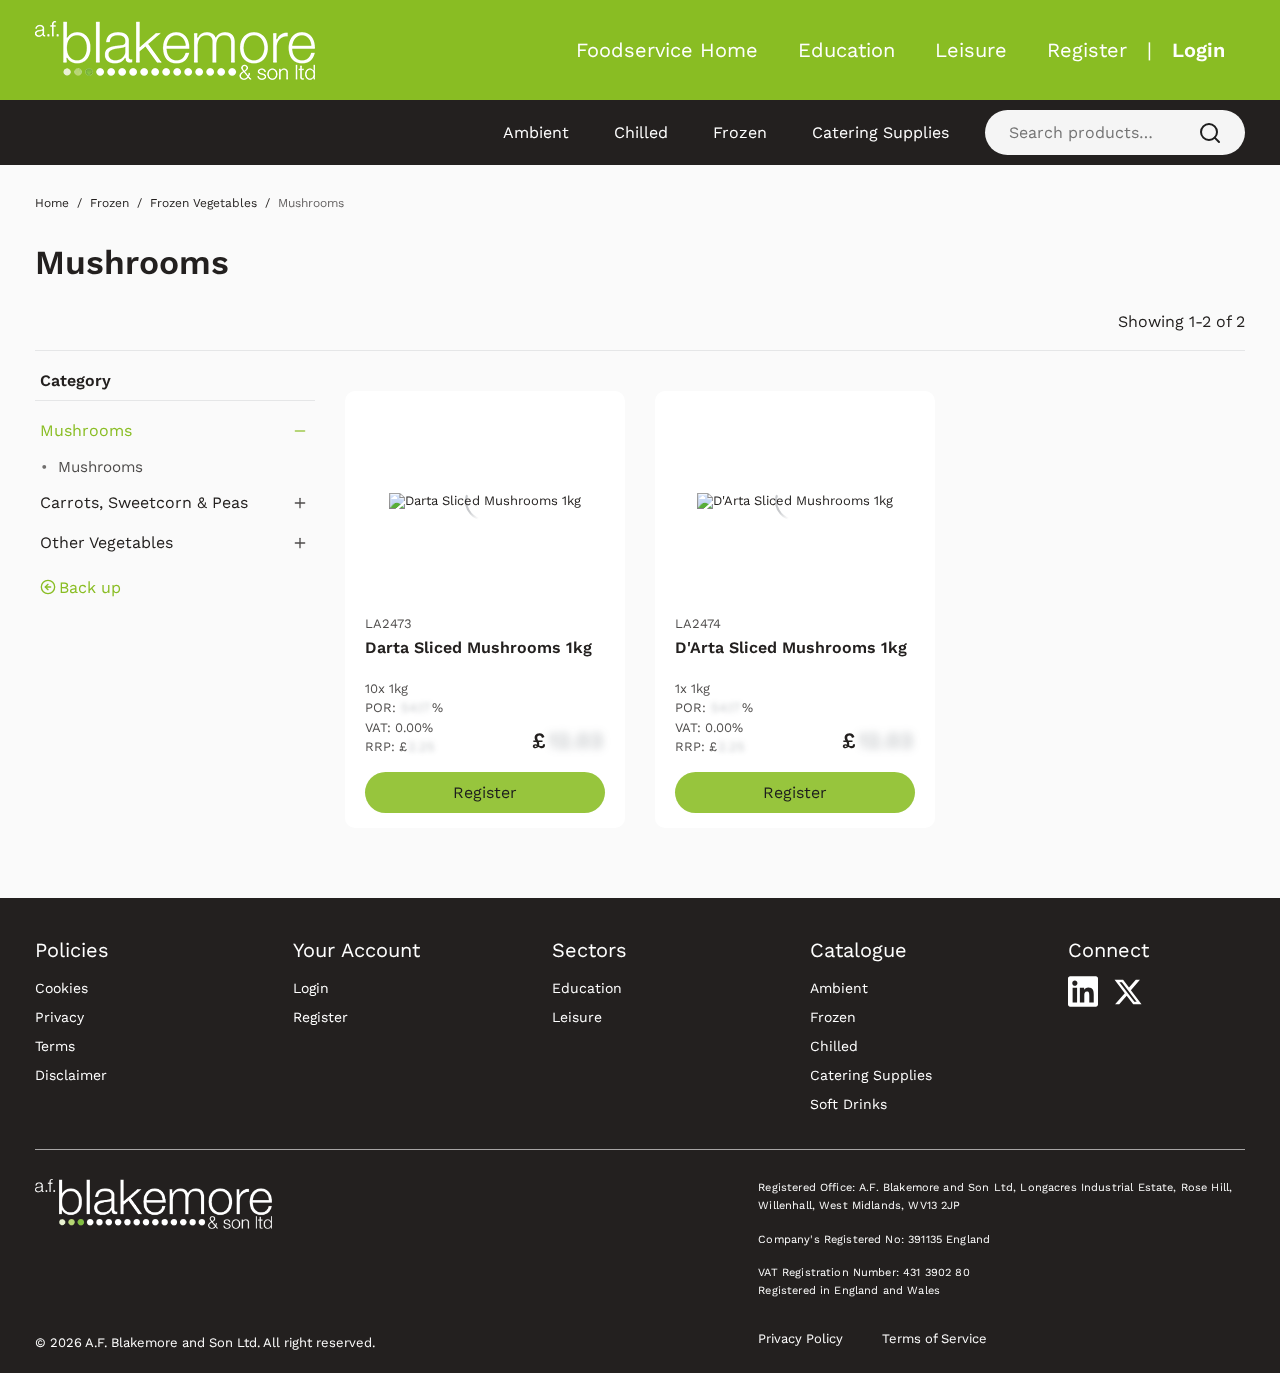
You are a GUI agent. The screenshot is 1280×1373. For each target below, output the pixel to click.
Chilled (641, 132)
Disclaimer (71, 1075)
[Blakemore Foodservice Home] (175, 50)
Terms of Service (934, 1338)
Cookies (61, 988)
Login (1198, 50)
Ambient (536, 132)
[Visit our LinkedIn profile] (1083, 991)
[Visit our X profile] (1128, 992)
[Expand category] (300, 503)
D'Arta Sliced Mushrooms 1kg (791, 647)
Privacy (59, 1017)
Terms (55, 1046)
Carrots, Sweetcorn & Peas (144, 502)
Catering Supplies (880, 132)
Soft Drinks (848, 1104)
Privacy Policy (800, 1338)
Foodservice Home (667, 50)
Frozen (740, 132)
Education (846, 50)
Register (1087, 50)
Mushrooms (132, 262)
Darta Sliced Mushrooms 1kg (478, 647)
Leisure (971, 50)
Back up (90, 587)
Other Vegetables (106, 542)
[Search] (1210, 132)
